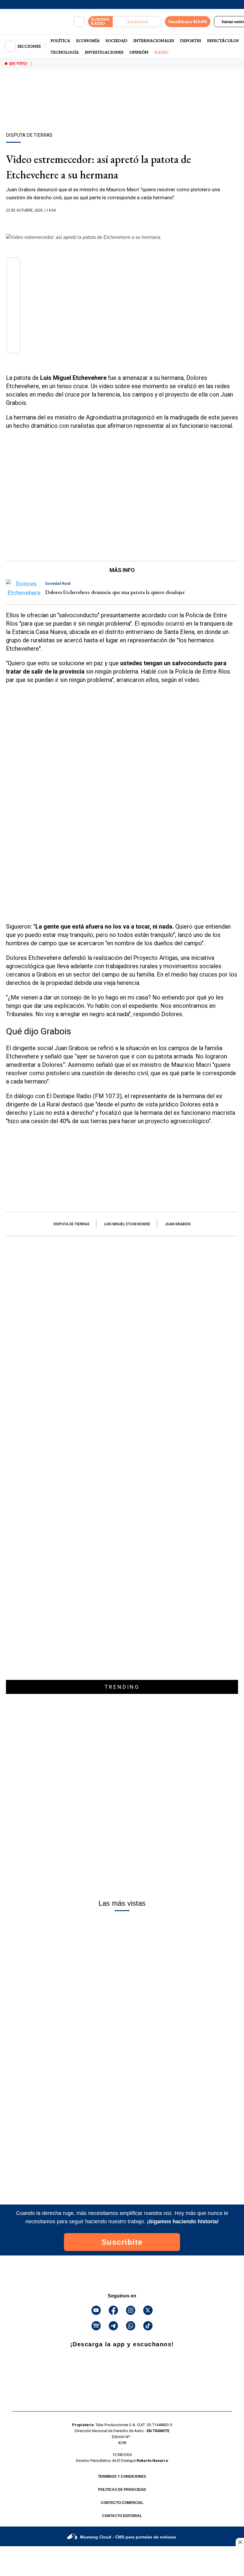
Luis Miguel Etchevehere (127, 1224)
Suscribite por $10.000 (188, 21)
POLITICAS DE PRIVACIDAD (122, 2490)
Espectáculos (223, 41)
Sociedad (116, 41)
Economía (88, 41)
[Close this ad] (240, 2542)
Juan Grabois (178, 1224)
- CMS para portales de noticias (128, 2537)
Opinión (139, 52)
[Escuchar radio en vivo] (137, 22)
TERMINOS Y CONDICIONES (122, 2476)
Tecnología (65, 52)
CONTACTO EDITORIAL (122, 2516)
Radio (161, 52)
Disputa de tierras (72, 1224)
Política (60, 41)
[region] (122, 111)
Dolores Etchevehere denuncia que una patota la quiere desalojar (115, 592)
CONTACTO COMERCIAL (122, 2503)
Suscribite (122, 2242)
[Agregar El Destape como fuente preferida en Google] (122, 222)
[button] (14, 266)
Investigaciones (104, 52)
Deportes (191, 41)
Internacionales (154, 41)
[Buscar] (79, 22)
